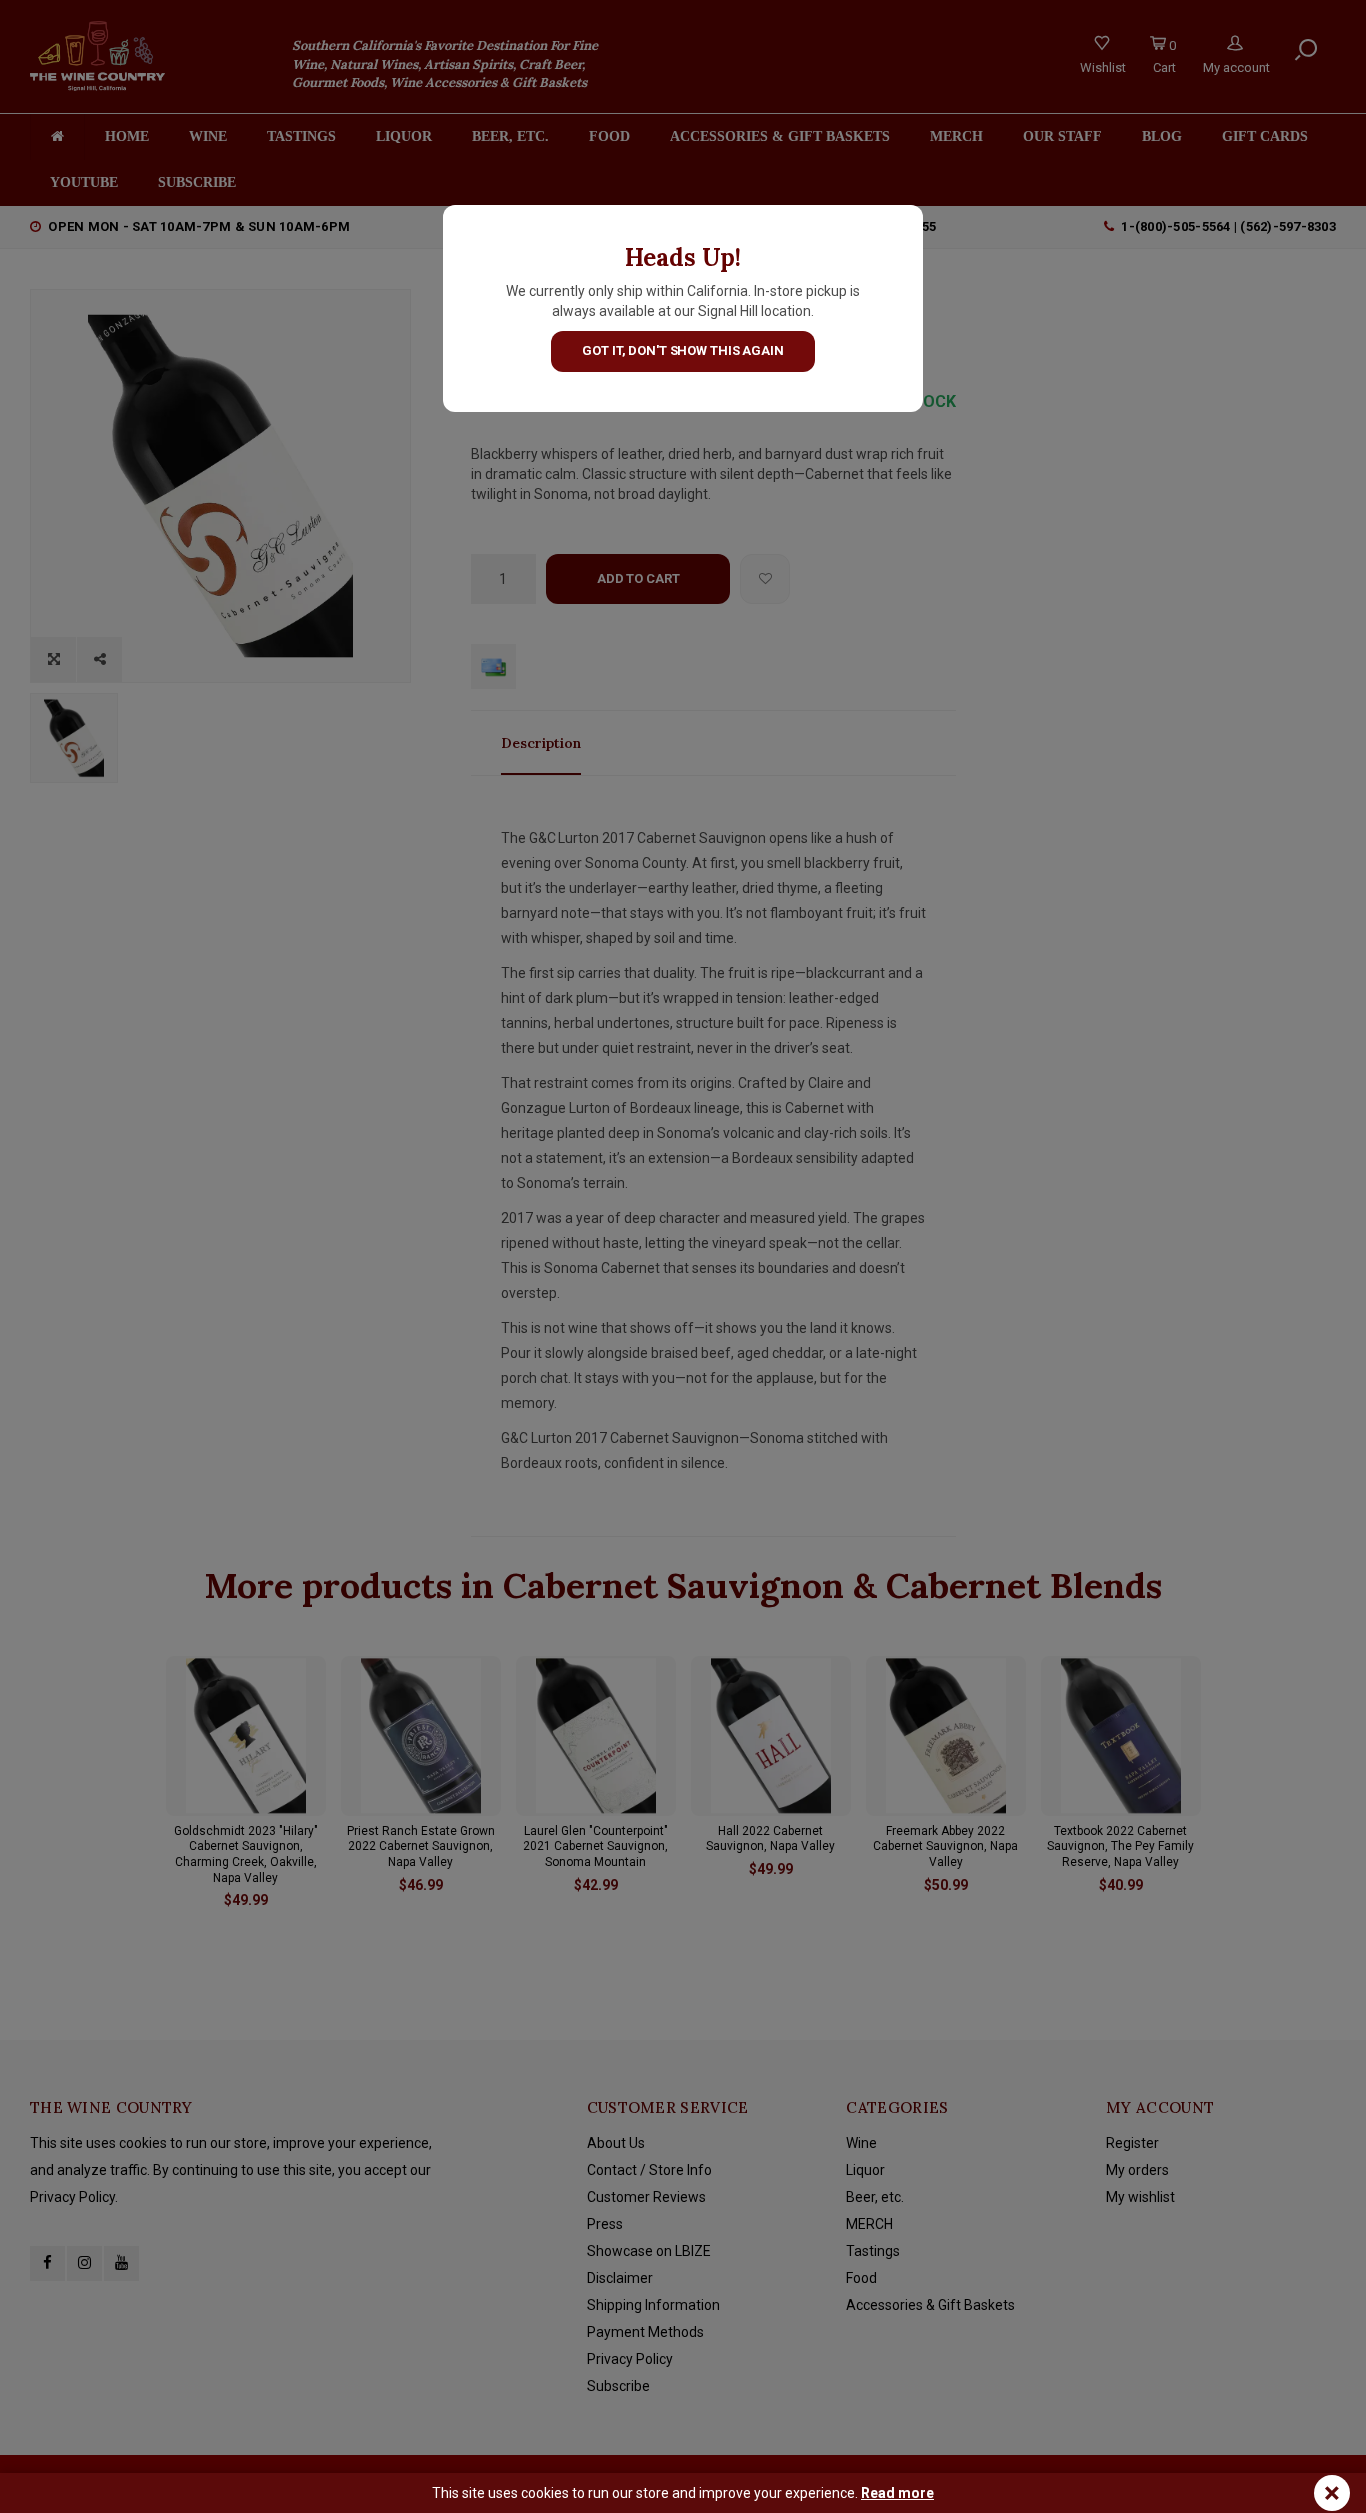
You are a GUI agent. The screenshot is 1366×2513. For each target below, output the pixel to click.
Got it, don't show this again (682, 350)
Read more (897, 2493)
